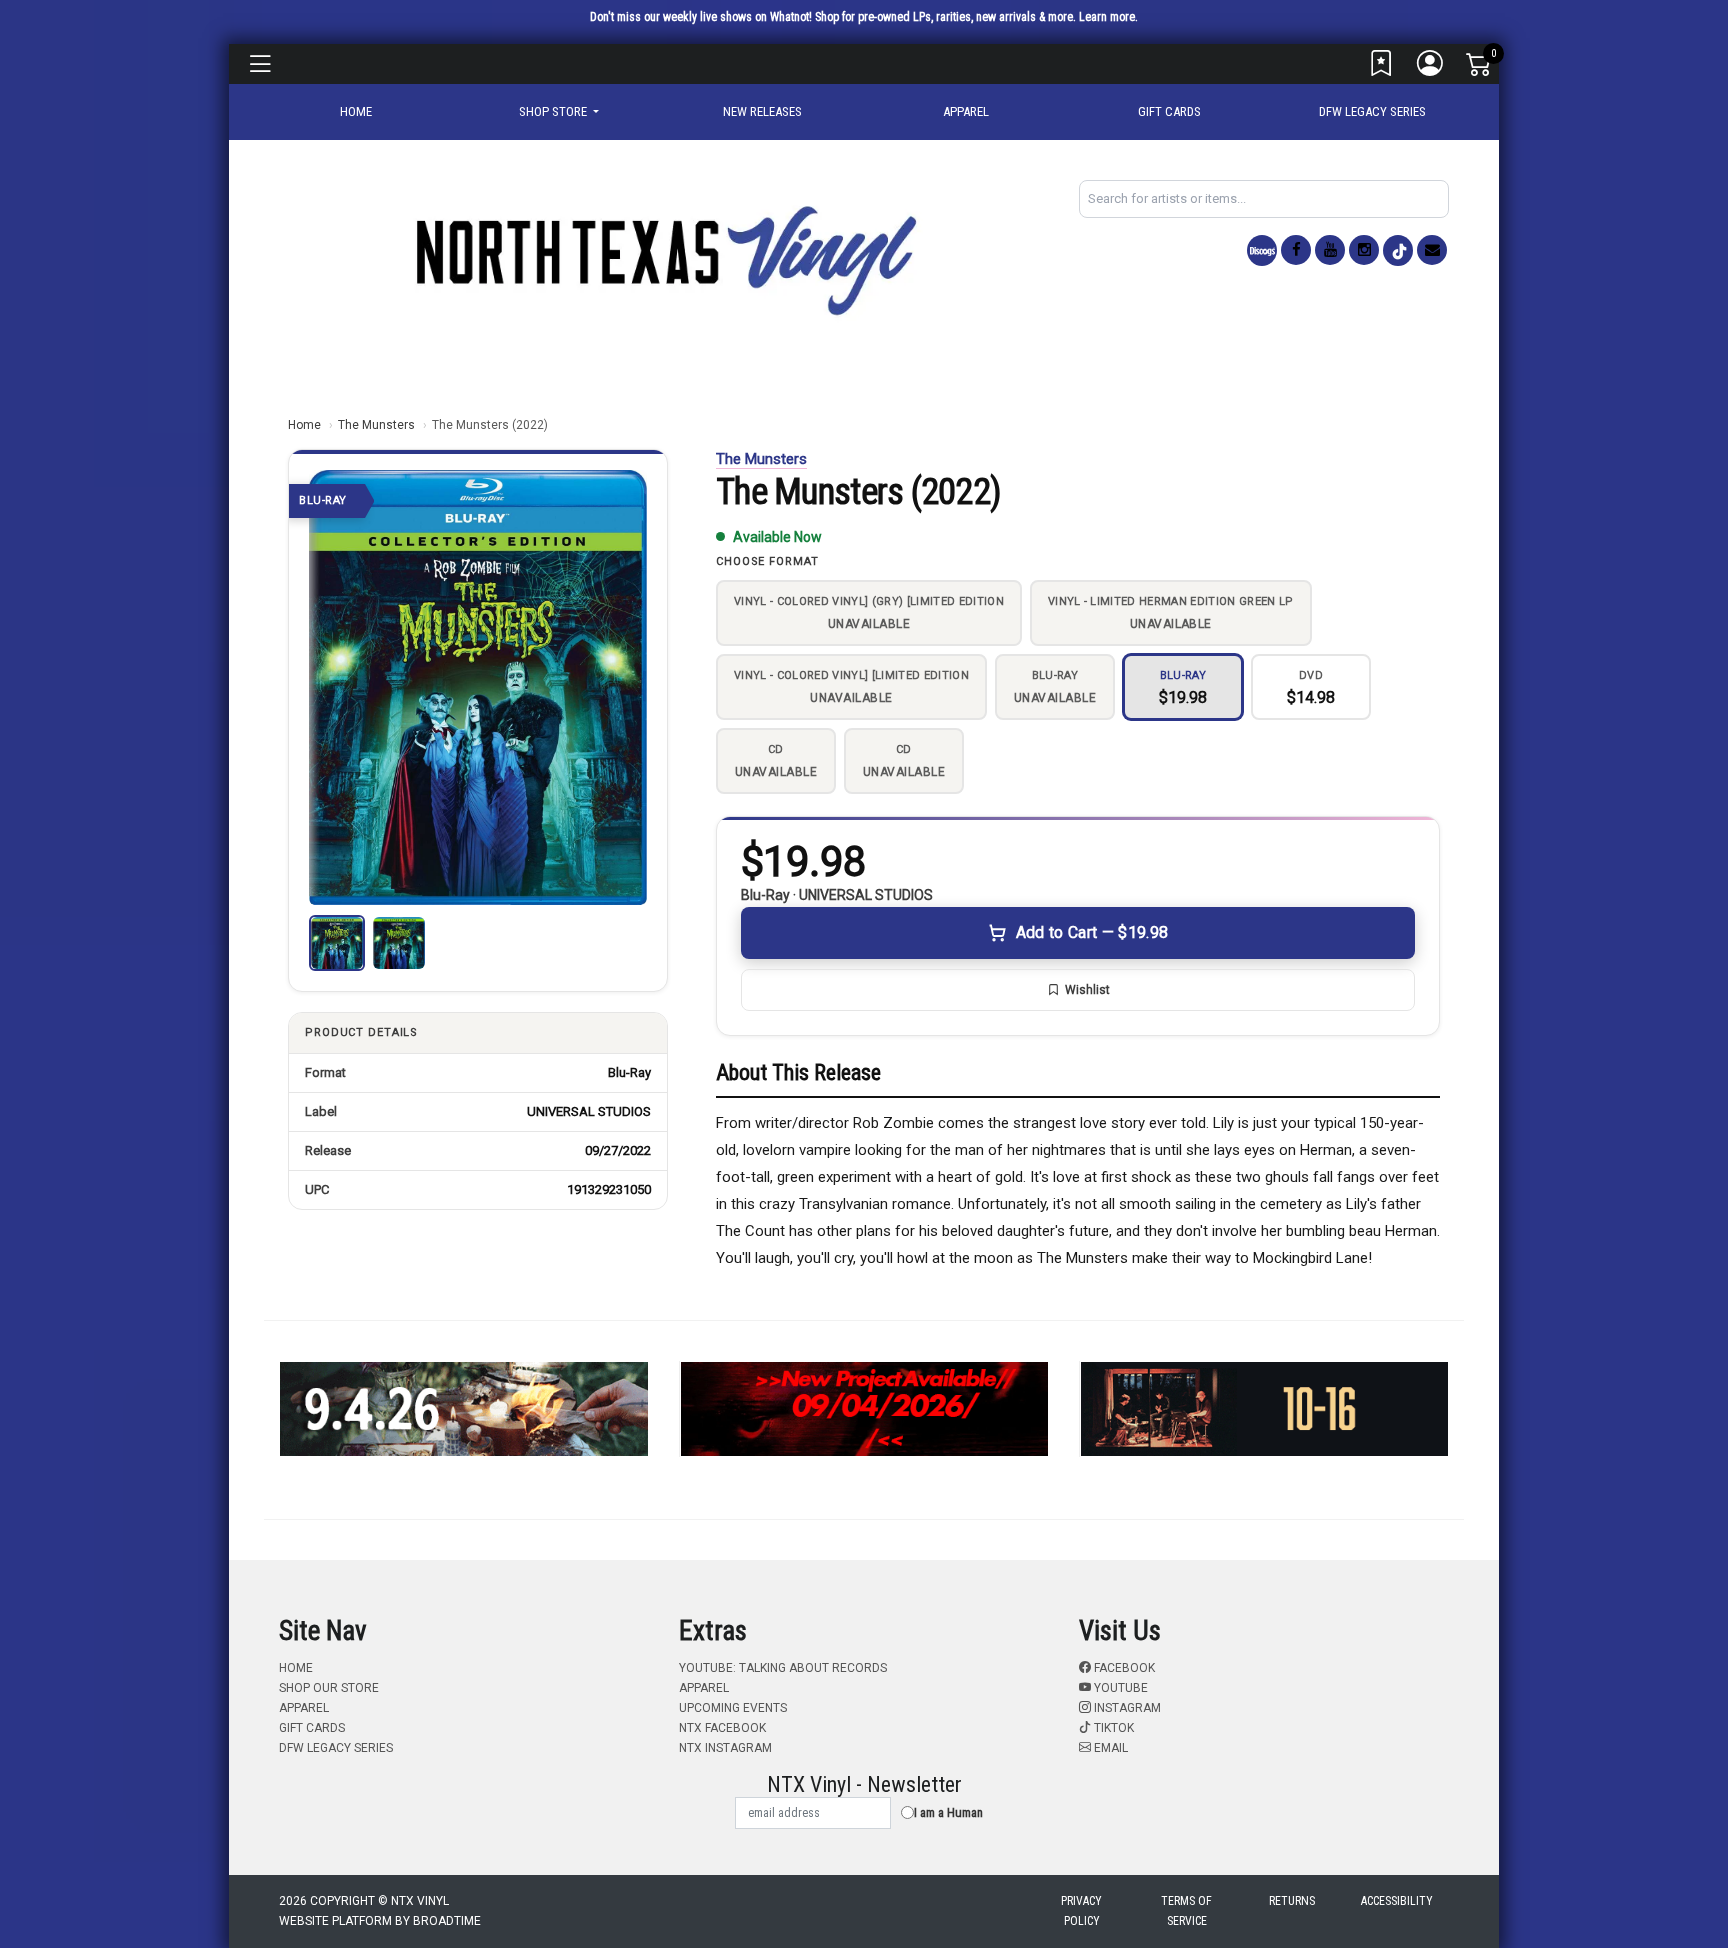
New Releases (762, 111)
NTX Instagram (725, 1748)
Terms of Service (1186, 1911)
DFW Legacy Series (1372, 111)
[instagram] (1364, 250)
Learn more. (1108, 17)
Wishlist (1087, 990)
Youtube (1119, 1688)
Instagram (1126, 1708)
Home (304, 425)
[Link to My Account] (1431, 68)
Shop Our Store (329, 1688)
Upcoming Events (733, 1708)
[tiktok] (1398, 250)
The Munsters (376, 425)
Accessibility (1397, 1901)
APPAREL (966, 111)
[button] (559, 112)
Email (1109, 1748)
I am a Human (948, 1812)
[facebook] (1296, 250)
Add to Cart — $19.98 (1092, 932)
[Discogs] (1262, 250)
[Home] (664, 259)
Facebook (1123, 1668)
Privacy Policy (1081, 1911)
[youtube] (1330, 250)
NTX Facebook (722, 1728)
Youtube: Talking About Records (783, 1668)
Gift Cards (1169, 111)
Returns (1292, 1901)
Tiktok (1112, 1728)
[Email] (1432, 250)
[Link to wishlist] (1382, 68)
